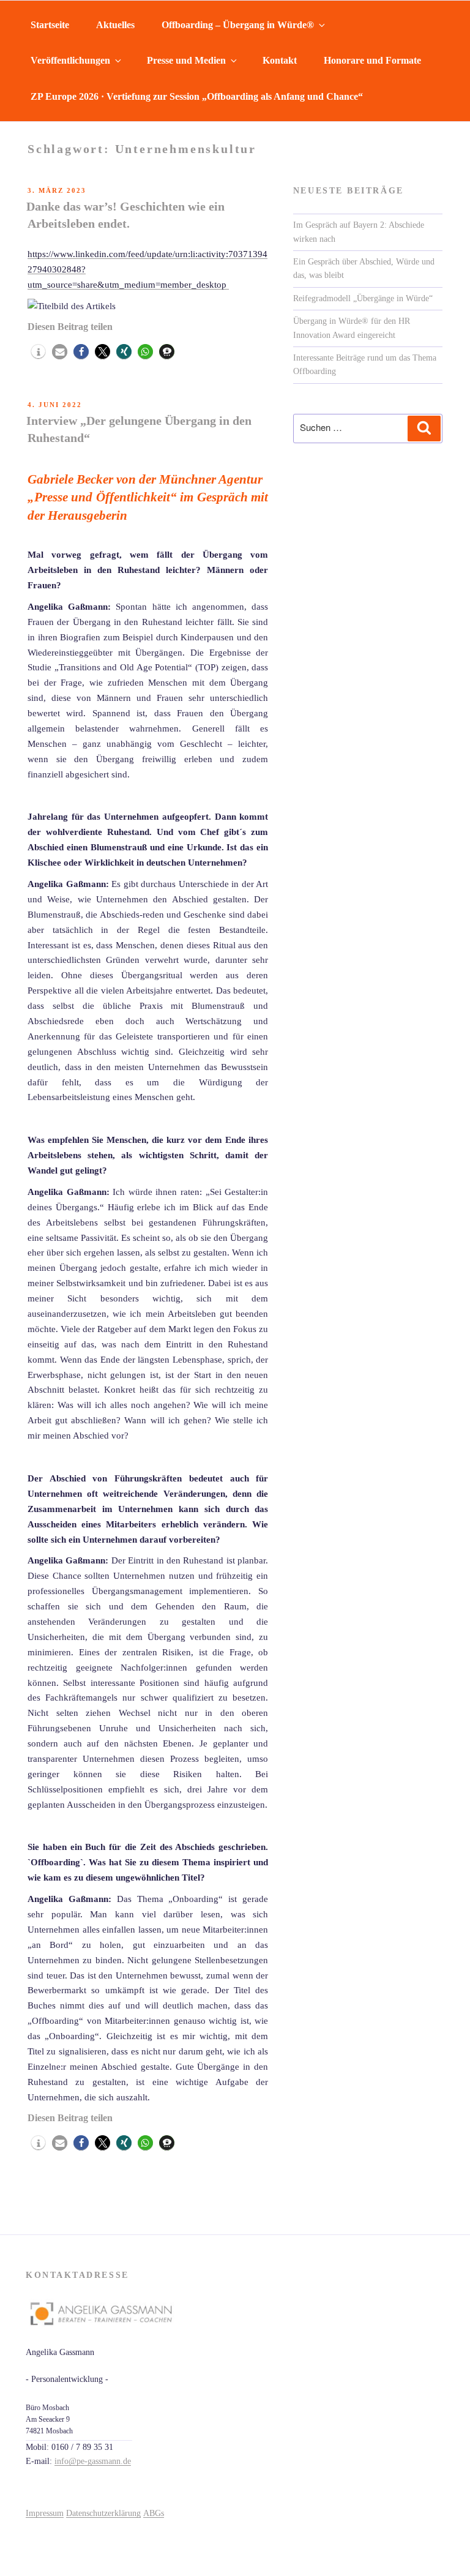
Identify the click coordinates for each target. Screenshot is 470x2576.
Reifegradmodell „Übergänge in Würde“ (363, 298)
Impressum (45, 2513)
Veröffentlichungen (70, 60)
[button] (38, 352)
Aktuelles (115, 25)
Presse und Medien (186, 60)
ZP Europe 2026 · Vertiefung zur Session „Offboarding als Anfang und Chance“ (197, 96)
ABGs (154, 2513)
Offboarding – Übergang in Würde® (238, 25)
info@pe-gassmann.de (93, 2461)
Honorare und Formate (372, 60)
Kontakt (280, 60)
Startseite (50, 25)
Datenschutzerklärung (103, 2513)
